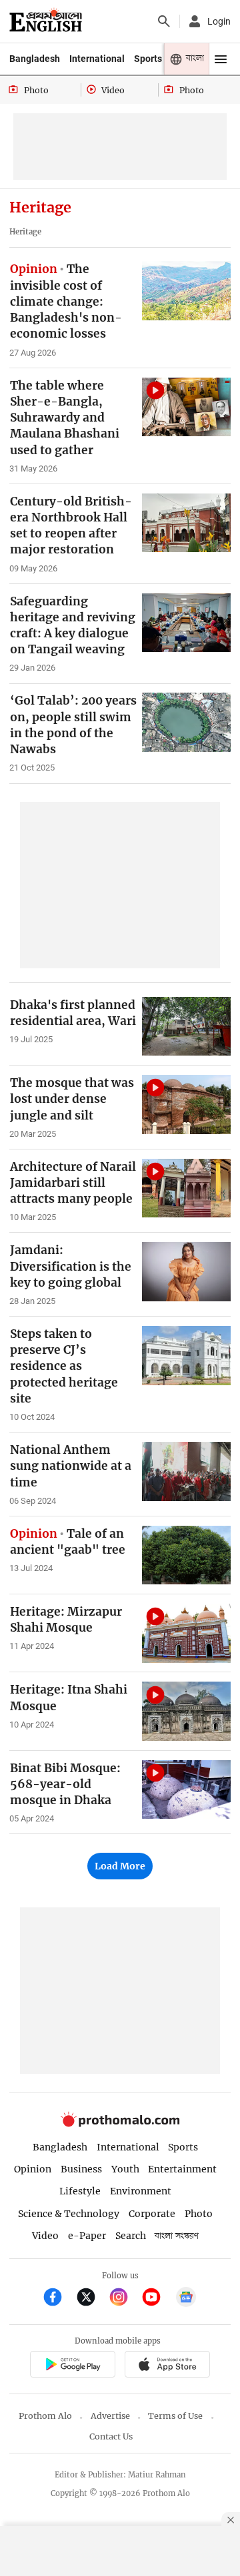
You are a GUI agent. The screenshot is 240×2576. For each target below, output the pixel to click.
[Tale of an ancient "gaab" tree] (186, 1555)
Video (45, 2236)
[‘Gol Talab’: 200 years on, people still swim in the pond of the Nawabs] (186, 722)
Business (81, 2169)
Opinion (33, 2169)
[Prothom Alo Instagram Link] (124, 2299)
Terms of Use (175, 2416)
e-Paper (87, 2236)
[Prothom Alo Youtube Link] (157, 2299)
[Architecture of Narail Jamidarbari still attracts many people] (186, 1188)
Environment (141, 2191)
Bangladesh (35, 59)
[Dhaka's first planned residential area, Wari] (186, 1027)
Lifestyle (80, 2191)
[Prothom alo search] (164, 21)
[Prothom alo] (46, 21)
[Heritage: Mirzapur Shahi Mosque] (186, 1633)
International (97, 59)
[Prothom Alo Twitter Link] (92, 2299)
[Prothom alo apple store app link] (167, 2366)
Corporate (152, 2214)
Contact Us (111, 2436)
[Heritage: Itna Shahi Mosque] (186, 1711)
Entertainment (182, 2169)
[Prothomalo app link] (72, 2366)
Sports (148, 59)
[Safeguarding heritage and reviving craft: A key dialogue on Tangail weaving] (186, 623)
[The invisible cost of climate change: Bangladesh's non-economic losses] (186, 291)
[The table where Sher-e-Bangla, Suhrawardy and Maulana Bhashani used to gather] (186, 407)
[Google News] (186, 2299)
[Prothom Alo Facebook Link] (58, 2299)
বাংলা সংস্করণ (177, 2236)
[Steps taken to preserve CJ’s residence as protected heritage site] (186, 1356)
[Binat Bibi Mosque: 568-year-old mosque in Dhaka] (186, 1790)
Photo (199, 2214)
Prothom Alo (45, 2416)
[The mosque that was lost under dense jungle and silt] (186, 1105)
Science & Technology (69, 2214)
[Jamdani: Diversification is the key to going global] (186, 1272)
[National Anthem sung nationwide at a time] (186, 1471)
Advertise (110, 2416)
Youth (125, 2169)
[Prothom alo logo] (120, 2123)
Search (131, 2236)
